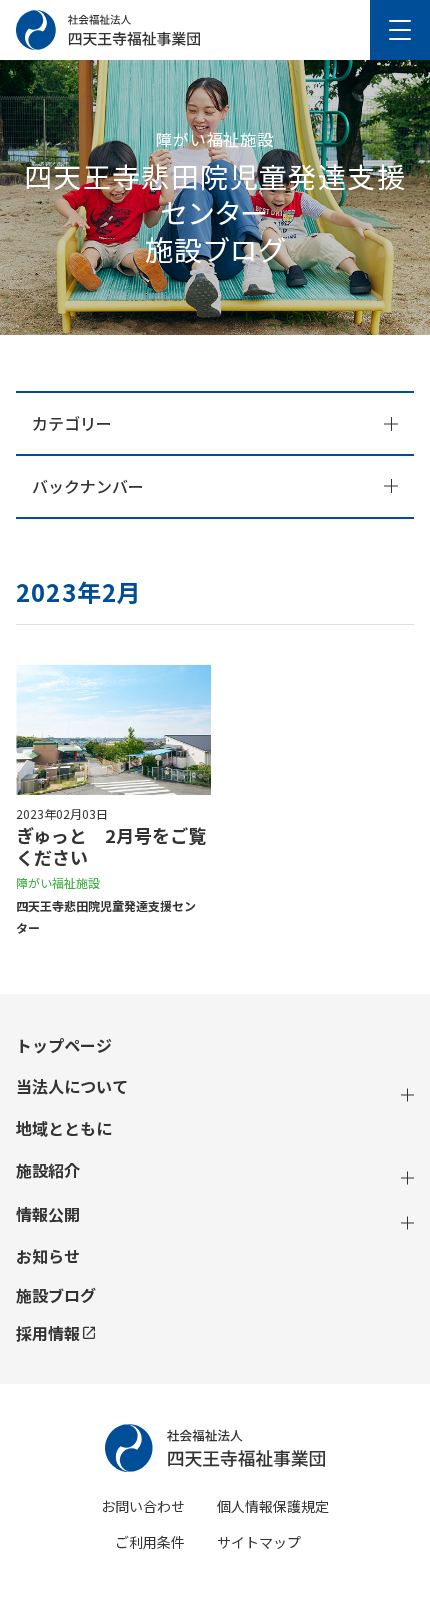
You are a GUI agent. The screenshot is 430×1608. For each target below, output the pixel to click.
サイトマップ (259, 1542)
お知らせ (48, 1256)
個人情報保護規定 (273, 1506)
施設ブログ (56, 1295)
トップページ (64, 1045)
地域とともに (64, 1128)
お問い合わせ (143, 1506)
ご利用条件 (150, 1542)
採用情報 (48, 1333)
